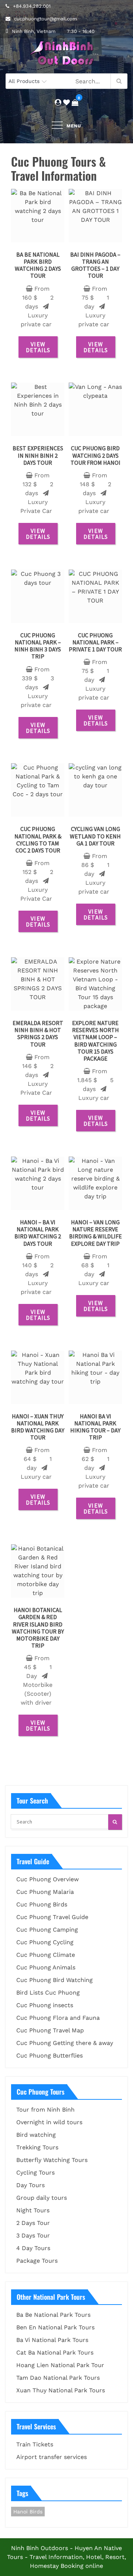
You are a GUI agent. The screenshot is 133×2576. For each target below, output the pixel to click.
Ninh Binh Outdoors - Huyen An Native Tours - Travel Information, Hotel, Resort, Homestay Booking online (66, 2557)
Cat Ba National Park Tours (55, 2353)
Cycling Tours (35, 2173)
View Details (38, 347)
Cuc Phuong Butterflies (50, 2056)
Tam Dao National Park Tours (58, 2378)
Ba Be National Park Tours (53, 2315)
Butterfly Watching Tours (52, 2160)
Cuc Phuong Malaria (45, 1892)
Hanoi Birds (28, 2512)
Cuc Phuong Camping (47, 1930)
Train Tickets (35, 2444)
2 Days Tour (33, 2223)
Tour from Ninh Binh (45, 2110)
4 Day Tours (33, 2248)
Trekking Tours (37, 2147)
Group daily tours (42, 2198)
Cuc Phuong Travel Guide (52, 1917)
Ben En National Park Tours (55, 2327)
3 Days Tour (33, 2235)
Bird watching (36, 2135)
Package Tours (37, 2261)
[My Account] (58, 102)
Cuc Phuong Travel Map (50, 2030)
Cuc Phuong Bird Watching (54, 1980)
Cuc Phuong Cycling (45, 1942)
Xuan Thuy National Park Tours (61, 2390)
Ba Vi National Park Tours (52, 2340)
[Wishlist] (66, 102)
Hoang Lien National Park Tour (60, 2365)
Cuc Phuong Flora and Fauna (58, 2018)
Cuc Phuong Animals (46, 1967)
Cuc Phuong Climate (46, 1955)
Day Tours (30, 2185)
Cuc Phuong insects (45, 2005)
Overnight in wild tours (49, 2122)
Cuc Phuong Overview (47, 1879)
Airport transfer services (52, 2457)
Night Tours (33, 2210)
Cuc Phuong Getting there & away (65, 2043)
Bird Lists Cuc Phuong (48, 1993)
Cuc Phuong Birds (42, 1904)
